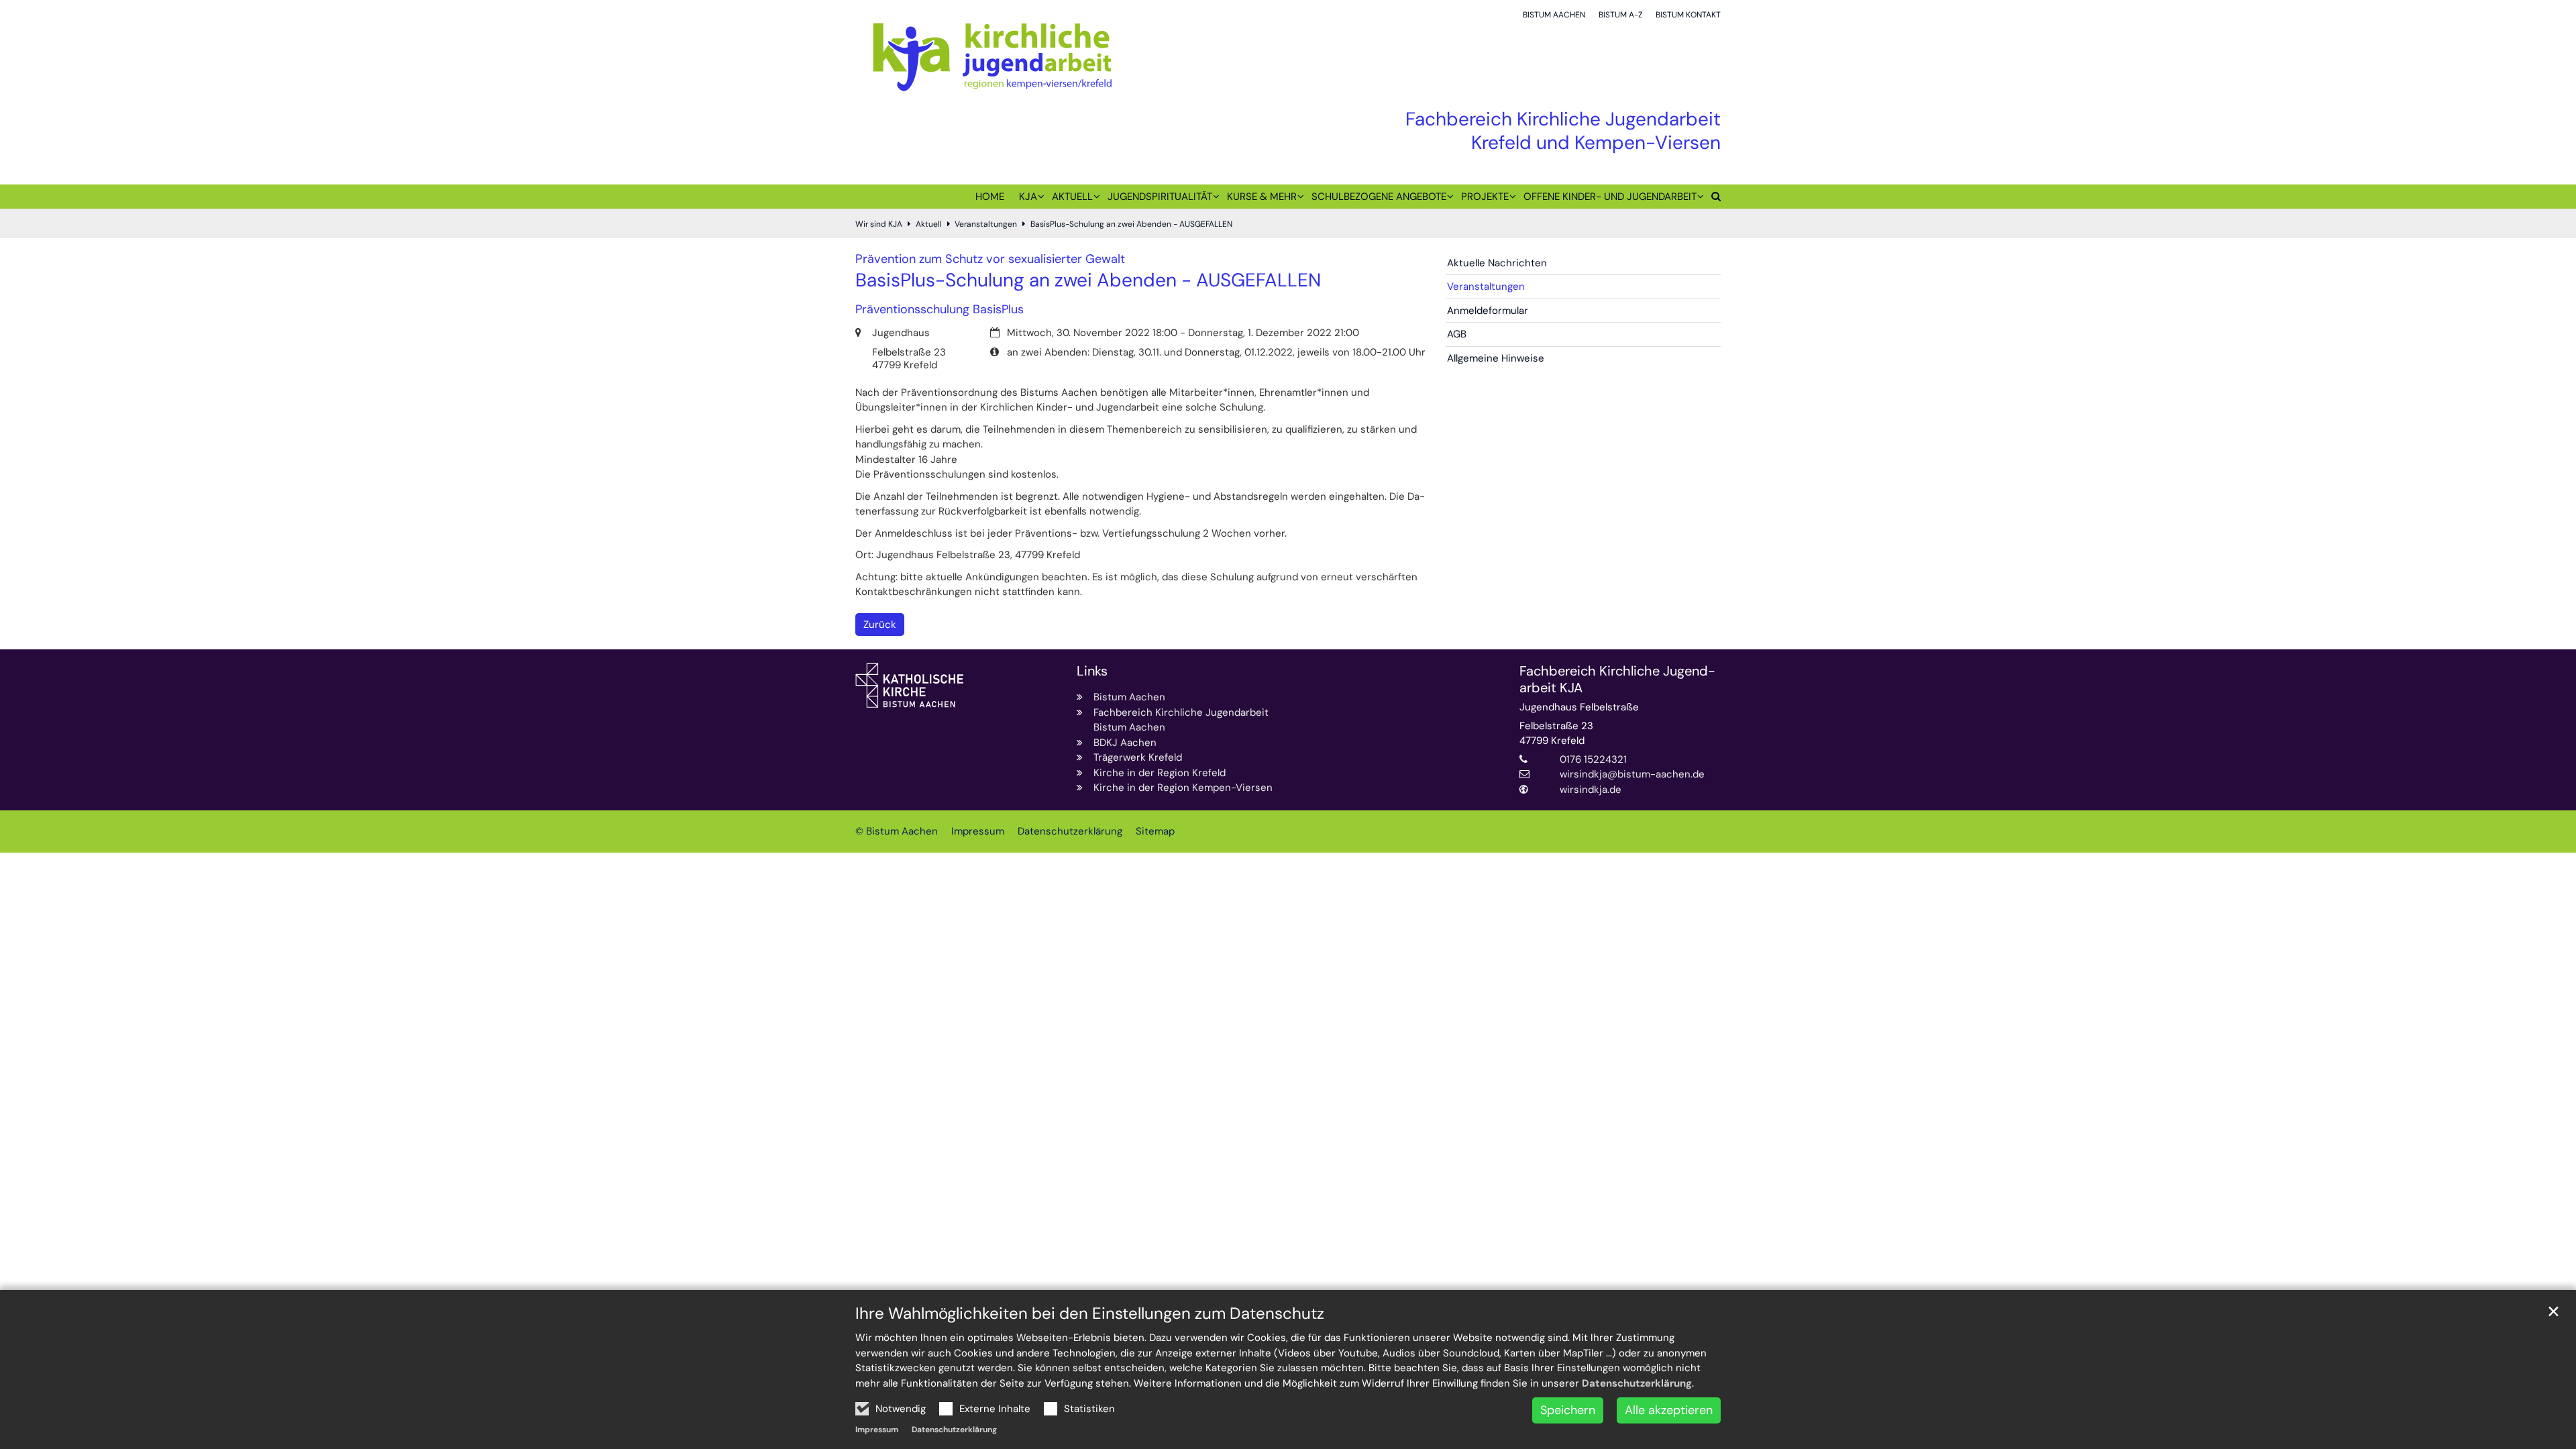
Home (990, 197)
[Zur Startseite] (992, 56)
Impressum (877, 1430)
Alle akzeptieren (1669, 1410)
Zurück (880, 625)
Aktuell (929, 224)
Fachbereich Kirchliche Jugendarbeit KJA (1617, 680)
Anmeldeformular (1488, 311)
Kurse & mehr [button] (1262, 197)
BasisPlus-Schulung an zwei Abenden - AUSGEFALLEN (1131, 224)
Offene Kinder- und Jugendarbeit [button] (1610, 197)
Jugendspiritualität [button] (1160, 197)
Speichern (1568, 1410)
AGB (1457, 334)
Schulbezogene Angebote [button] (1379, 197)
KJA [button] (1028, 197)
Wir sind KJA (879, 224)
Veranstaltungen (986, 224)
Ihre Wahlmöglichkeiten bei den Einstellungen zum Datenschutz (1090, 1313)
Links (1092, 671)
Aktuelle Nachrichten (1497, 263)
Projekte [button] (1485, 197)
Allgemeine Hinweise (1496, 358)
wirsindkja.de (1591, 790)
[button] (1712, 199)
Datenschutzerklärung (1637, 1383)
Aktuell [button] (1072, 197)
